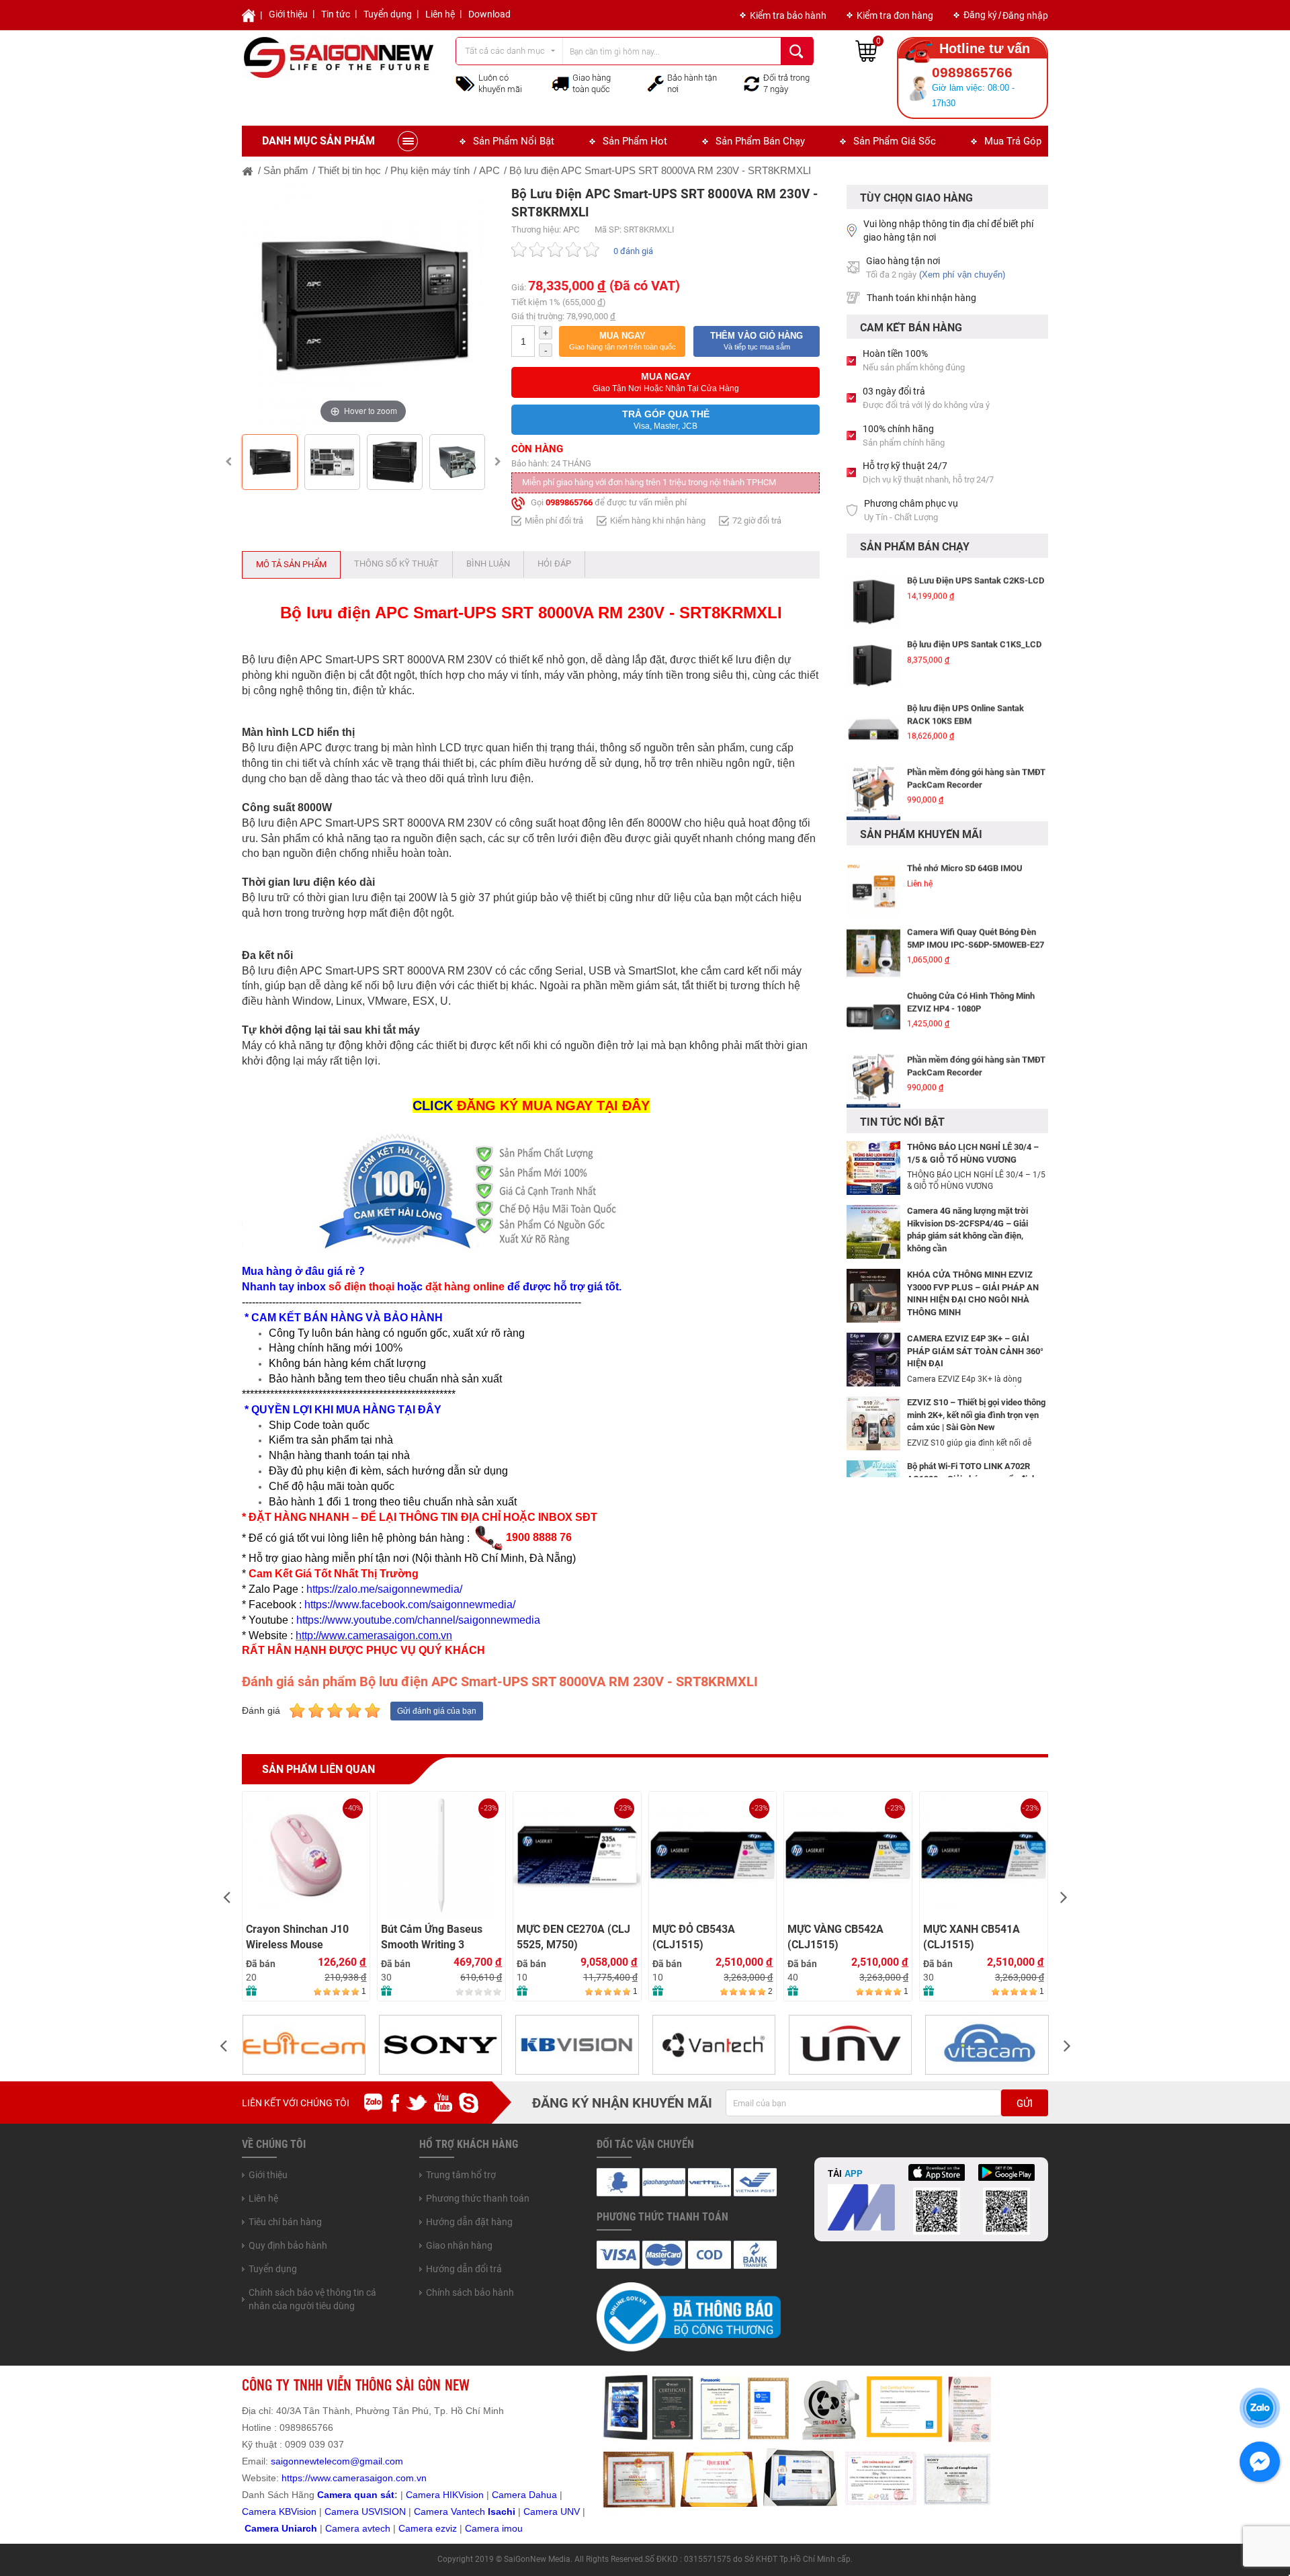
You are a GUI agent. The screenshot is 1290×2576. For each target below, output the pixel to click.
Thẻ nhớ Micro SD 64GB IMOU (965, 859)
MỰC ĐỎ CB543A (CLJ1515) (559, 1937)
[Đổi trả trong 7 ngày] (752, 83)
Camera (344, 2528)
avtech (376, 2528)
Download (489, 14)
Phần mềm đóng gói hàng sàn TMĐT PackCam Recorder (976, 770)
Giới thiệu (288, 14)
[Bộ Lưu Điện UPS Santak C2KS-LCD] (873, 593)
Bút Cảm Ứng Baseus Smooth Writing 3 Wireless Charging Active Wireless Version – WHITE (303, 1937)
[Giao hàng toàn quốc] (560, 83)
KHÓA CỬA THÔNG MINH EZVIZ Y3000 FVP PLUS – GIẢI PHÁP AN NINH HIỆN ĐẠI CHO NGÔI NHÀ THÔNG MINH (973, 1293)
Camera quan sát (356, 2495)
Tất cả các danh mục (505, 51)
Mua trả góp (1013, 141)
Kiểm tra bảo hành (788, 15)
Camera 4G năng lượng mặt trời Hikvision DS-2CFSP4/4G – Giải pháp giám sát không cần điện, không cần (967, 1230)
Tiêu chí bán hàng (285, 2222)
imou (512, 2528)
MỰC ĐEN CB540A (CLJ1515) (968, 1823)
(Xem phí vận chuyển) (962, 275)
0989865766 (569, 502)
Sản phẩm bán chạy (760, 141)
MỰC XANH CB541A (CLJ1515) (836, 1937)
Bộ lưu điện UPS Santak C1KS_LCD (974, 635)
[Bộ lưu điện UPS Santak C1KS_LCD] (873, 657)
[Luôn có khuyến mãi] (465, 83)
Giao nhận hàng (459, 2245)
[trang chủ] (248, 170)
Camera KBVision (279, 2511)
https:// (296, 2478)
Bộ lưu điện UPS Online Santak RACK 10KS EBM (965, 706)
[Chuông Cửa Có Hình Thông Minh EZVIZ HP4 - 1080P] (873, 1008)
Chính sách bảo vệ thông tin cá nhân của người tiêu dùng (312, 2299)
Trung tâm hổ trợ (461, 2175)
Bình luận (488, 564)
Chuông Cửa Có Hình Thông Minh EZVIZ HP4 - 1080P (971, 993)
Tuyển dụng (388, 14)
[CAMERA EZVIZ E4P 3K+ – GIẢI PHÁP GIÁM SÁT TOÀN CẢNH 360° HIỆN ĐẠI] (873, 1359)
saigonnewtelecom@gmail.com (336, 2461)
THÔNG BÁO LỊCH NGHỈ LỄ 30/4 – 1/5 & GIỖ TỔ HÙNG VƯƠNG (973, 1153)
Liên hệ (440, 14)
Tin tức (336, 14)
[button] (622, 341)
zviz (449, 2528)
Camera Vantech (449, 2511)
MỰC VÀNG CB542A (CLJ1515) (700, 1937)
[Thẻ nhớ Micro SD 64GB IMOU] (873, 880)
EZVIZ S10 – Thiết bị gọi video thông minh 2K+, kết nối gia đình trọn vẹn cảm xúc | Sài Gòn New (976, 1415)
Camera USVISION (365, 2511)
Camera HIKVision (445, 2495)
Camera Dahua (524, 2495)
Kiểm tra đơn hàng (895, 15)
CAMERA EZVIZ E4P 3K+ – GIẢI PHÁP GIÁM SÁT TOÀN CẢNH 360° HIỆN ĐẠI (975, 1351)
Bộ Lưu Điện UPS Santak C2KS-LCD (976, 572)
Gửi (1025, 2104)
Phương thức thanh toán (478, 2198)
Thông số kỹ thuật (396, 564)
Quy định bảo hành (288, 2245)
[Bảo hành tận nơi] (656, 83)
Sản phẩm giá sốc (895, 141)
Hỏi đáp (554, 564)
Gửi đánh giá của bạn (437, 1711)
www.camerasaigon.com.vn (369, 2478)
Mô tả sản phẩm (291, 564)
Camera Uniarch (281, 2528)
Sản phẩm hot (635, 141)
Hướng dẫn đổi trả (464, 2269)
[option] (363, 306)
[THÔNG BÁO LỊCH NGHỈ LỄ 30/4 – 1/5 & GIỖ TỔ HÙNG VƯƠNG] (873, 1167)
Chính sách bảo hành (470, 2292)
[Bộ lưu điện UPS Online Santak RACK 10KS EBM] (873, 720)
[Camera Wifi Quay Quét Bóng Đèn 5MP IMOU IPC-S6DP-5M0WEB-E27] (873, 944)
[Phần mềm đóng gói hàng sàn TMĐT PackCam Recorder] (873, 784)
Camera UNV (552, 2511)
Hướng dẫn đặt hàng (469, 2222)
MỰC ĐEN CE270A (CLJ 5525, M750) (438, 1937)
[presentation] (226, 1896)
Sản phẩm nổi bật (514, 141)
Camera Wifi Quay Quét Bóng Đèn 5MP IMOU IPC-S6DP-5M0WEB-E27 (976, 929)
